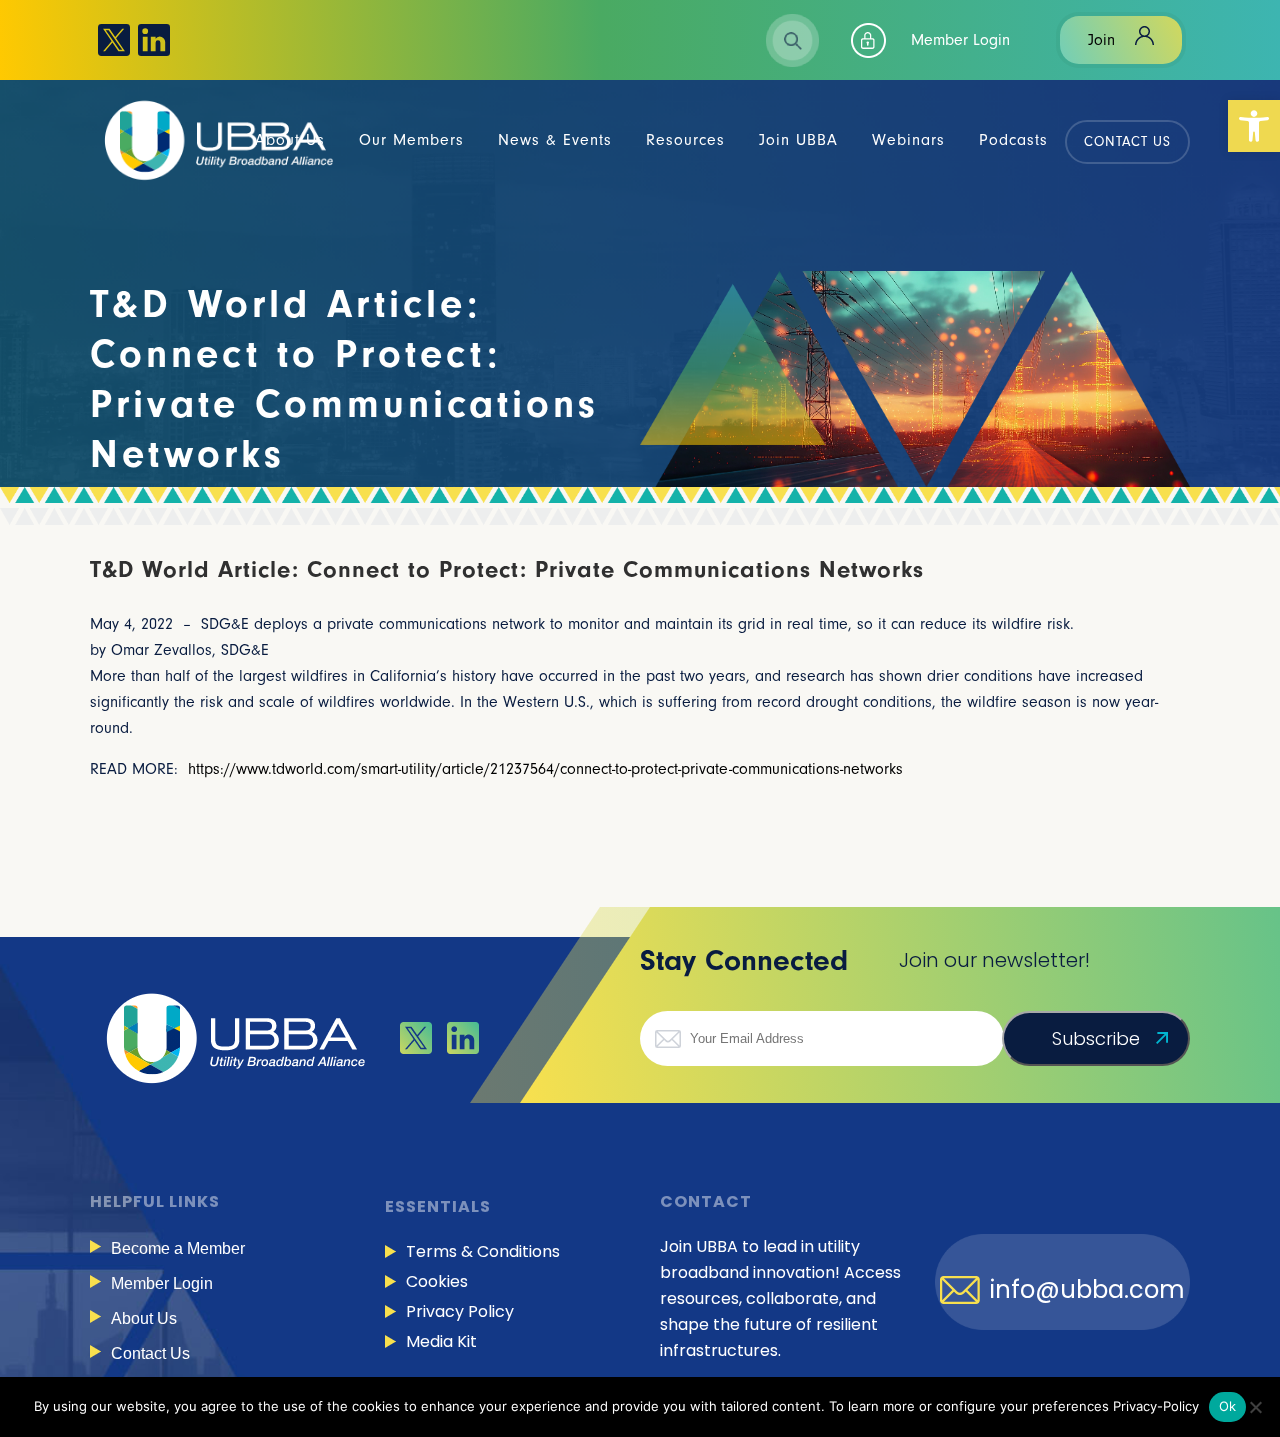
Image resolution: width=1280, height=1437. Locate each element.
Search (793, 40)
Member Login (960, 40)
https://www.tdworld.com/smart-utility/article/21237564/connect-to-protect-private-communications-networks (545, 769)
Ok (1228, 1406)
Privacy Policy (460, 1311)
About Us (144, 1318)
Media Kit (441, 1341)
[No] (1255, 1407)
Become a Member (178, 1248)
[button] (1254, 126)
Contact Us (150, 1353)
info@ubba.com (1087, 1290)
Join (1101, 40)
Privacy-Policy (1156, 1406)
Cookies (437, 1281)
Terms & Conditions (483, 1251)
